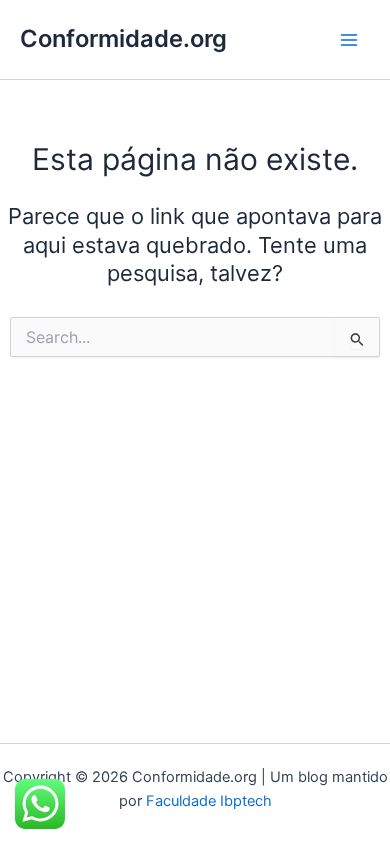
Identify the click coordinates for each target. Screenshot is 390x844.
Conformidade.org (123, 38)
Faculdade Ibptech (209, 801)
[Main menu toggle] (349, 40)
